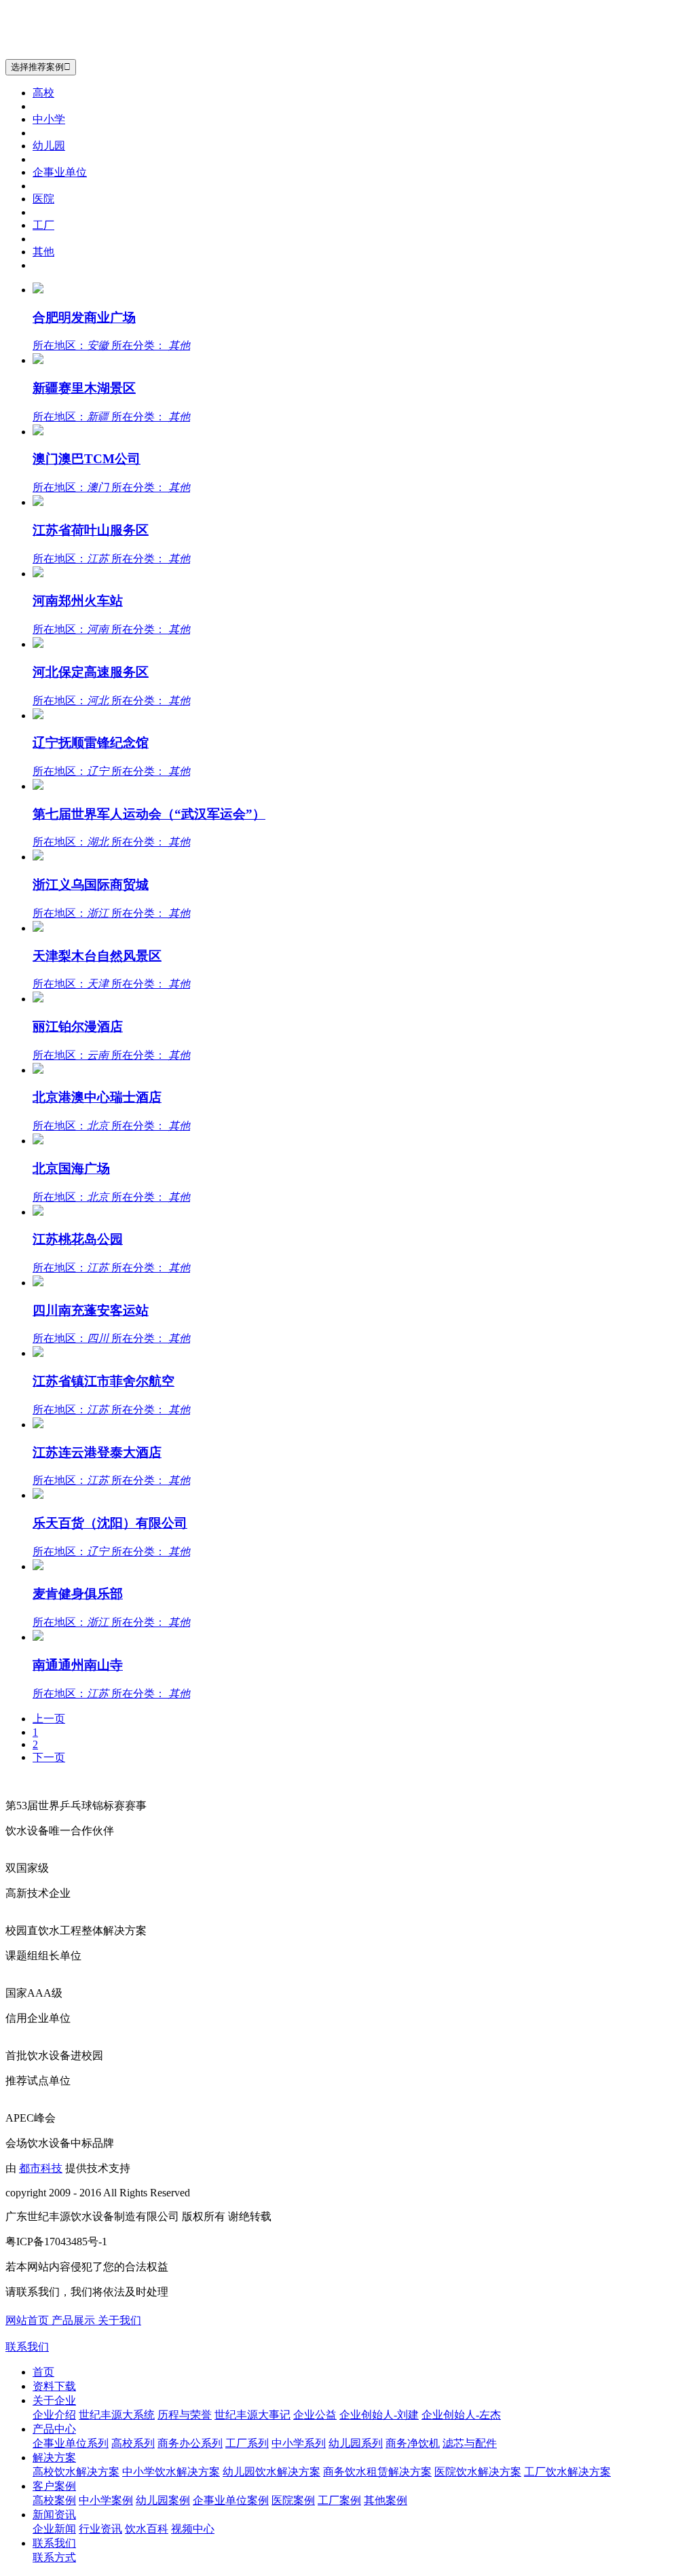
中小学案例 (106, 2500)
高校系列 (133, 2443)
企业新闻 (54, 2529)
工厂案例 (339, 2500)
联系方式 (54, 2557)
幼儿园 (49, 146)
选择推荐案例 (41, 67)
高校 (43, 93)
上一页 (49, 1719)
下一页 (49, 1757)
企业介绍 (54, 2415)
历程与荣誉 (185, 2415)
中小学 (49, 119)
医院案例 (293, 2500)
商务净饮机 (413, 2443)
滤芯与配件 (470, 2443)
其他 (43, 252)
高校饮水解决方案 (76, 2472)
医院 (43, 199)
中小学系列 (299, 2443)
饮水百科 (147, 2529)
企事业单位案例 (231, 2500)
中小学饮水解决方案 (171, 2472)
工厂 (43, 225)
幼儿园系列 (356, 2443)
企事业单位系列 (71, 2443)
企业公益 (315, 2415)
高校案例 (54, 2500)
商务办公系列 (190, 2443)
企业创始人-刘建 (379, 2415)
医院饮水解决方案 (478, 2472)
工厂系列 (247, 2443)
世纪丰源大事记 (252, 2415)
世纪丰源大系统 (117, 2415)
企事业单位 (60, 172)
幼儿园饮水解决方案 (271, 2472)
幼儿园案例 (163, 2500)
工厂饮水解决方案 (567, 2472)
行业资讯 (100, 2529)
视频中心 (193, 2529)
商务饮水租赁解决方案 (377, 2472)
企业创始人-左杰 (461, 2415)
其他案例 (386, 2500)
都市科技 (41, 2168)
